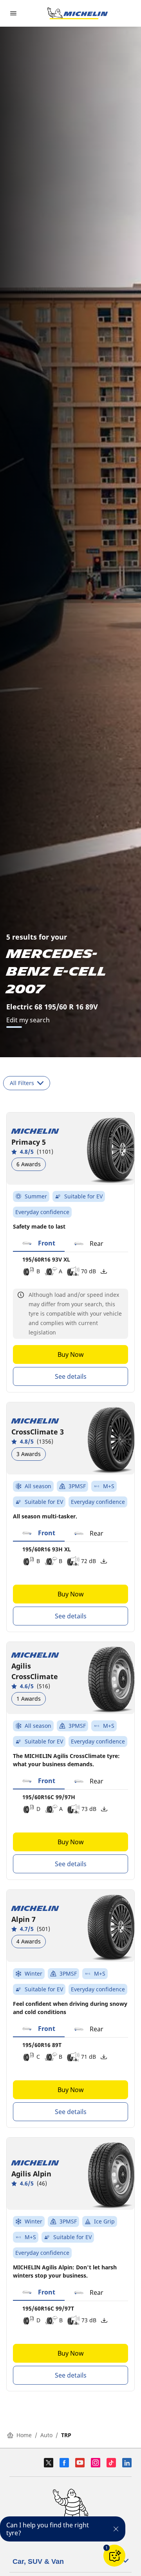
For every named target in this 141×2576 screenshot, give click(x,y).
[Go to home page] (78, 13)
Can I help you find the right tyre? (48, 2529)
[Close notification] (116, 2529)
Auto (46, 2435)
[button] (39, 1243)
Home (24, 2435)
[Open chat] (114, 2556)
